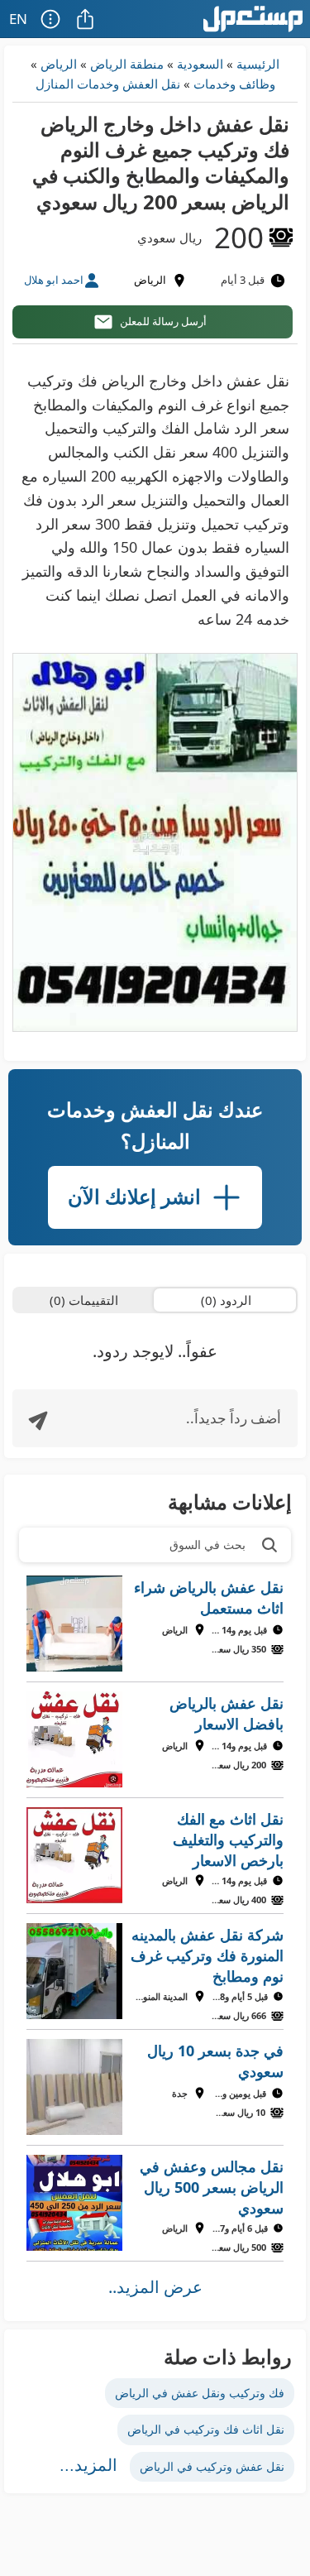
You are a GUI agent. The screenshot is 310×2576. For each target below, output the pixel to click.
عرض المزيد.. (155, 2287)
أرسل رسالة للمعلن (163, 321)
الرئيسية (258, 64)
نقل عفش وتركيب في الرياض (212, 2466)
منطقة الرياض (127, 64)
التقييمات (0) (84, 1300)
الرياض (59, 64)
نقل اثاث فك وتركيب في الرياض (206, 2429)
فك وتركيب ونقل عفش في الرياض (200, 2393)
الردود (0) (226, 1300)
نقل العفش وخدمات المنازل (108, 84)
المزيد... (88, 2465)
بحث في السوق (207, 1545)
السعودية (200, 64)
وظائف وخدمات (234, 84)
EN (18, 19)
